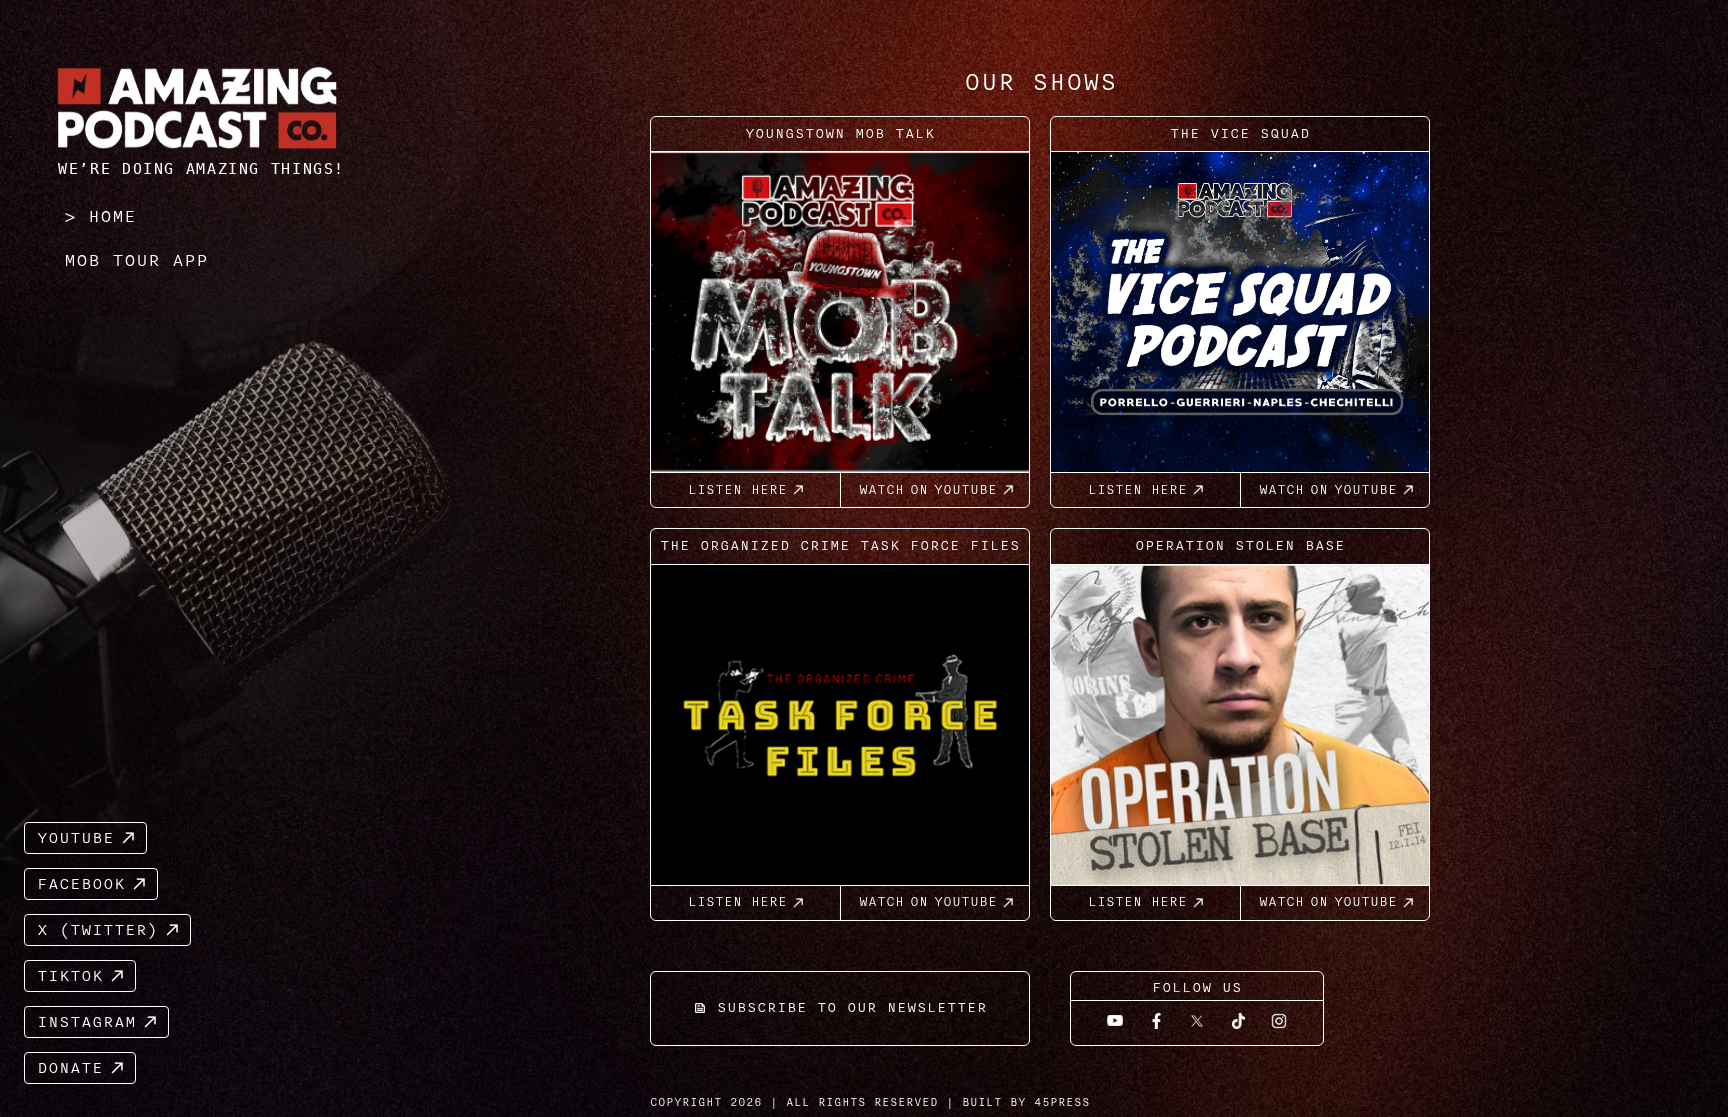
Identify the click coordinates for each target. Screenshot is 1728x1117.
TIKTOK (70, 976)
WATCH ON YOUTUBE (928, 489)
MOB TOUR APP (136, 260)
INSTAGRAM (86, 1022)
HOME (112, 216)
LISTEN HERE (737, 489)
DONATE (70, 1068)
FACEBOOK (81, 884)
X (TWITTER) (97, 930)
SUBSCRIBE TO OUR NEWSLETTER (852, 1008)
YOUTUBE (75, 838)
